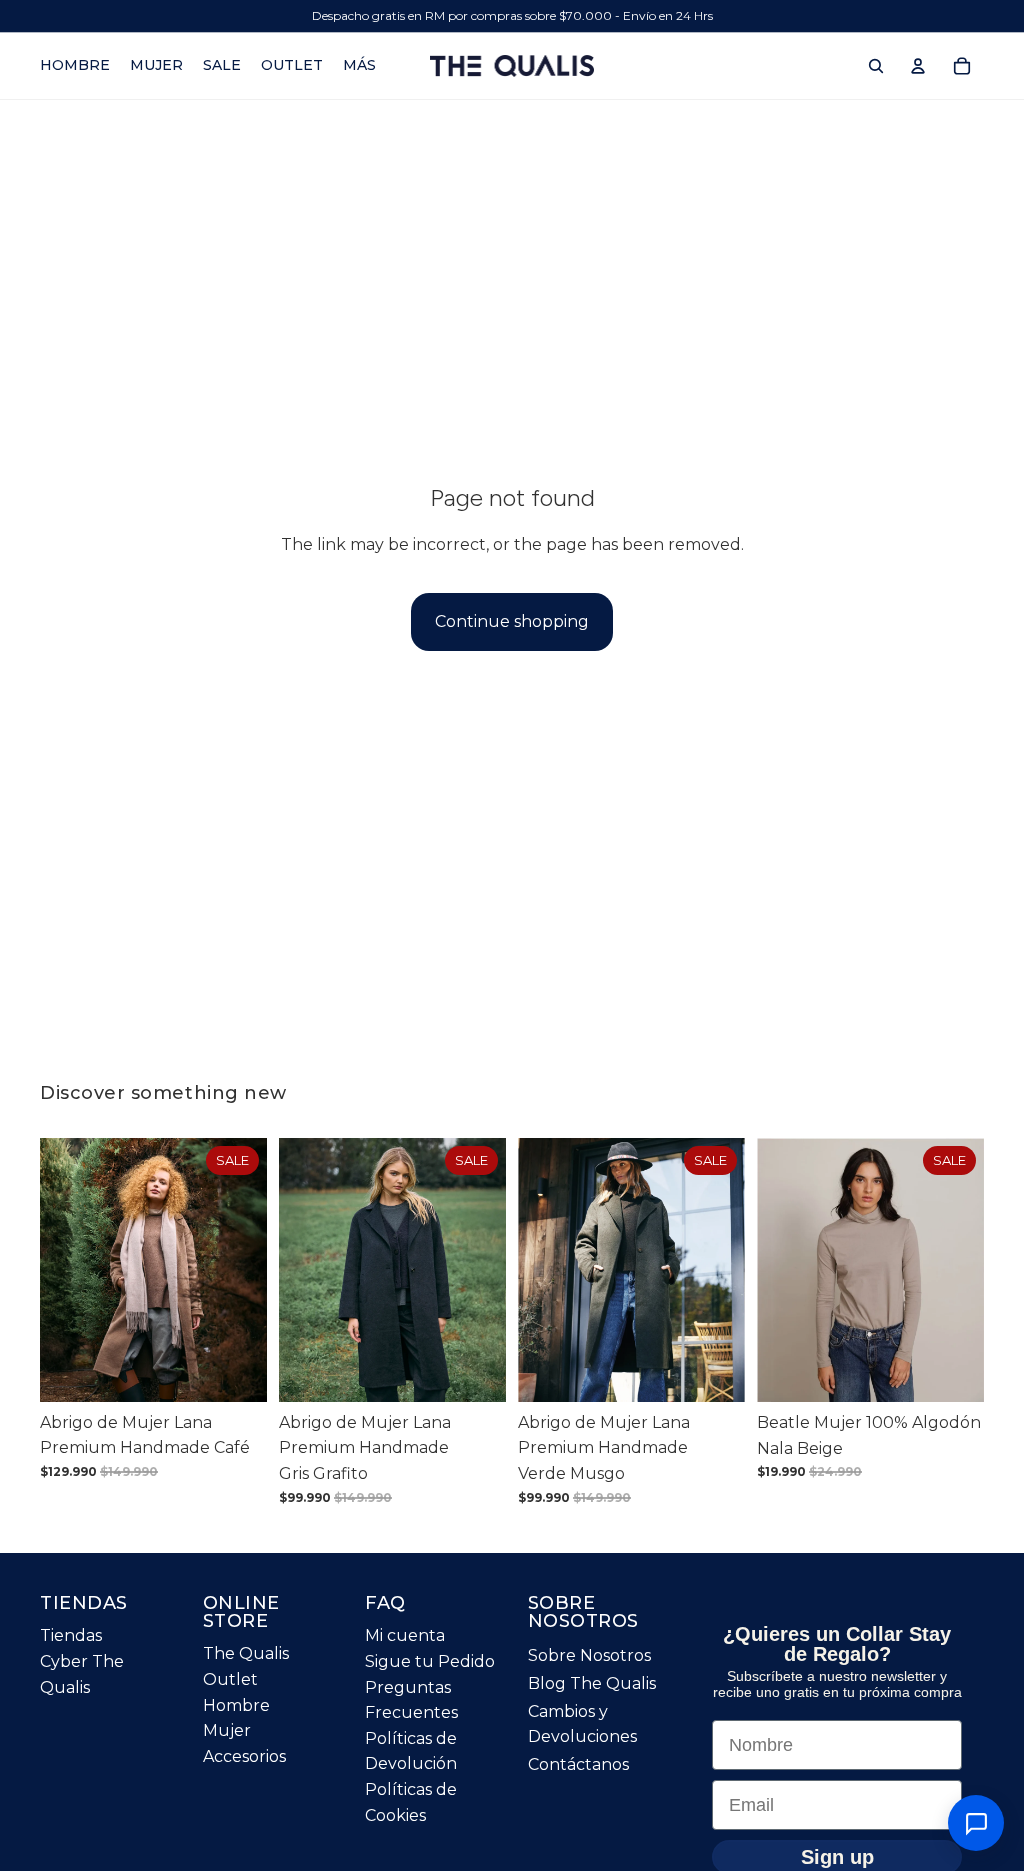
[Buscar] (876, 66)
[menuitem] (359, 66)
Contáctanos (578, 1764)
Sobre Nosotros (589, 1655)
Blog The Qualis (592, 1683)
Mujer (227, 1730)
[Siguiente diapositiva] (245, 1270)
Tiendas (71, 1635)
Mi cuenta (405, 1635)
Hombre (236, 1705)
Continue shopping (512, 621)
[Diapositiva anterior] (62, 1270)
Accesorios (244, 1756)
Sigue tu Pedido (430, 1661)
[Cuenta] (918, 66)
